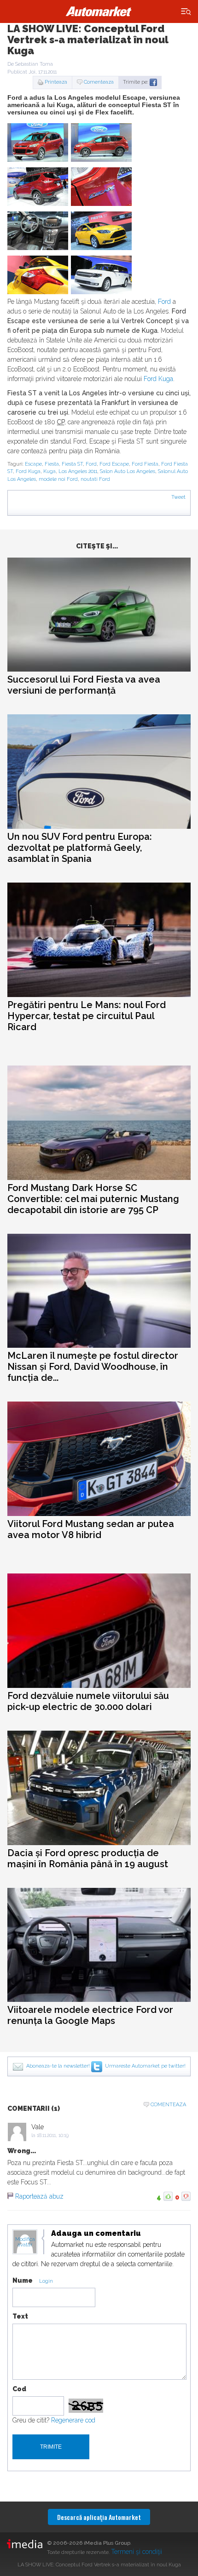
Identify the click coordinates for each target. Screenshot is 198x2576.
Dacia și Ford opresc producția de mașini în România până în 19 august (88, 1858)
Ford (164, 302)
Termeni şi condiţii (137, 2552)
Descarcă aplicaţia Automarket (99, 2517)
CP (61, 422)
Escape (33, 464)
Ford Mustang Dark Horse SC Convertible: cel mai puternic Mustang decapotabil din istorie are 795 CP (93, 1199)
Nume (23, 2280)
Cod (19, 2389)
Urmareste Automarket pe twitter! (145, 2066)
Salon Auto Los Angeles (128, 471)
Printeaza (56, 82)
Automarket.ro (99, 11)
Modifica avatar (25, 2242)
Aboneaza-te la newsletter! (58, 2066)
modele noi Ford (58, 479)
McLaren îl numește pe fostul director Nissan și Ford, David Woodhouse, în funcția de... (93, 1367)
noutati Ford (95, 479)
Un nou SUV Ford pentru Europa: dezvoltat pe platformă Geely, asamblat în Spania (80, 848)
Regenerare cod (73, 2420)
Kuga (49, 471)
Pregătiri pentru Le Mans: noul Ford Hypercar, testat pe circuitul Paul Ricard (87, 1016)
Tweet (178, 497)
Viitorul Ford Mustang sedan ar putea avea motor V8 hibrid (91, 1529)
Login (46, 2281)
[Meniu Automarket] (186, 12)
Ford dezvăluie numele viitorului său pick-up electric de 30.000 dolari (88, 1701)
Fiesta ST (72, 464)
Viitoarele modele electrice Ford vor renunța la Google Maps (90, 2015)
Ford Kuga (158, 379)
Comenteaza (99, 82)
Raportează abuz (39, 2196)
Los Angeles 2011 (78, 471)
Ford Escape (114, 464)
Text (20, 2316)
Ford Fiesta (145, 464)
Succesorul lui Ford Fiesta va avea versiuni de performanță (84, 685)
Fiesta (52, 464)
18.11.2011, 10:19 (53, 2135)
